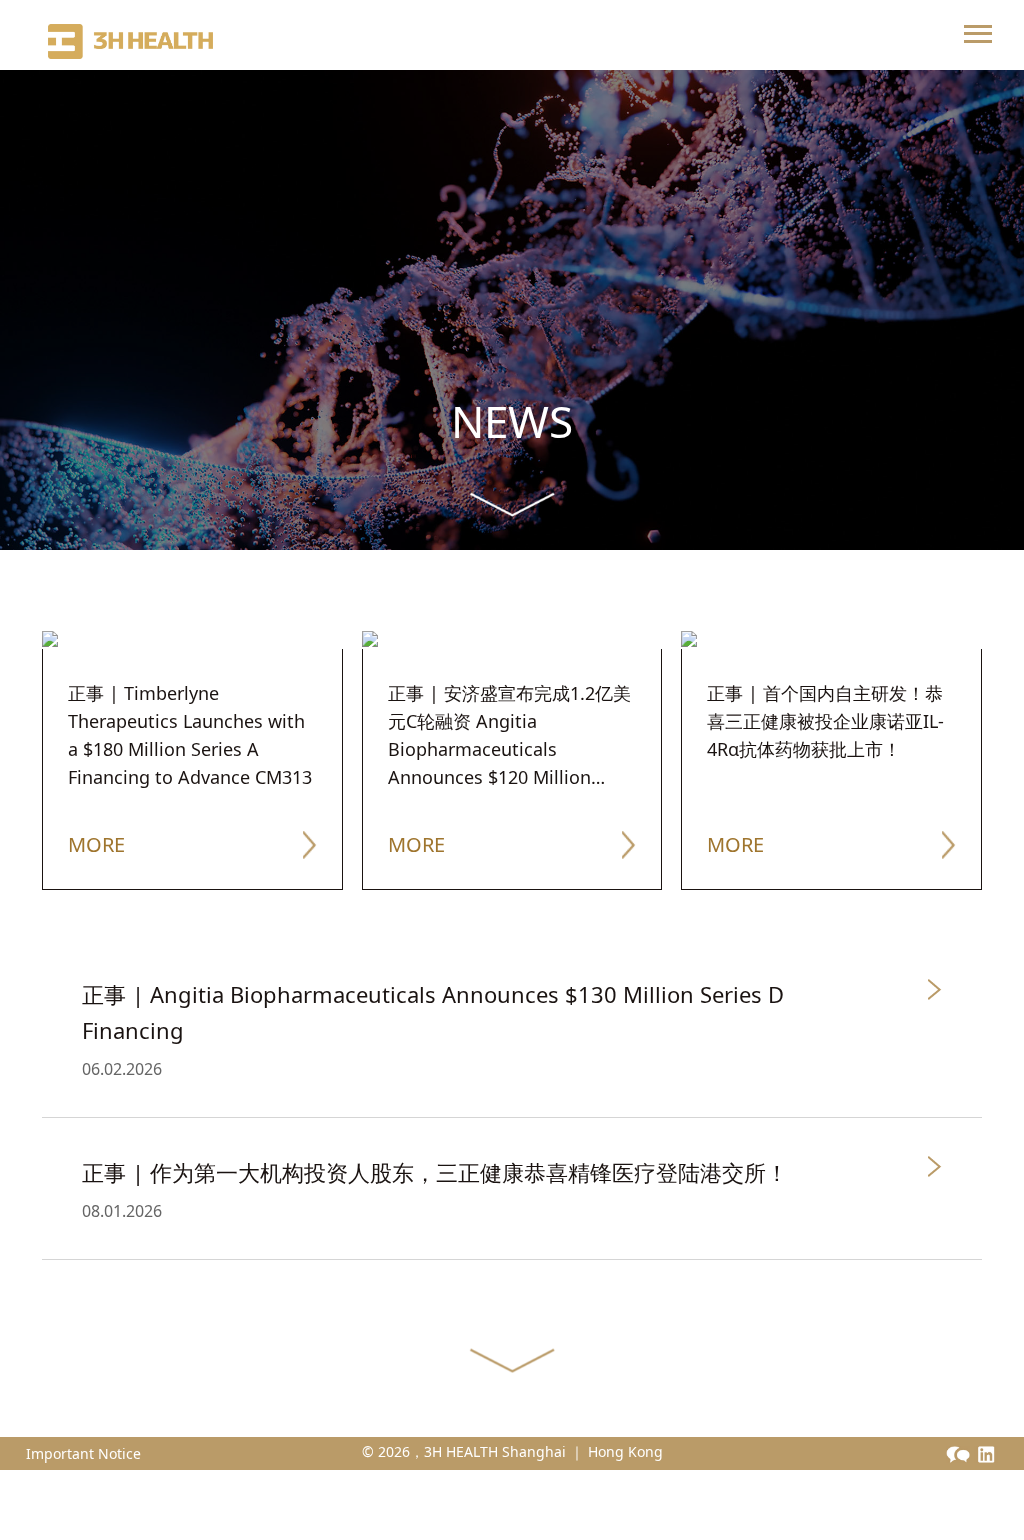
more (96, 844)
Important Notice (83, 1453)
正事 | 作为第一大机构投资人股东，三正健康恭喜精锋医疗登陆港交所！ (435, 1172)
